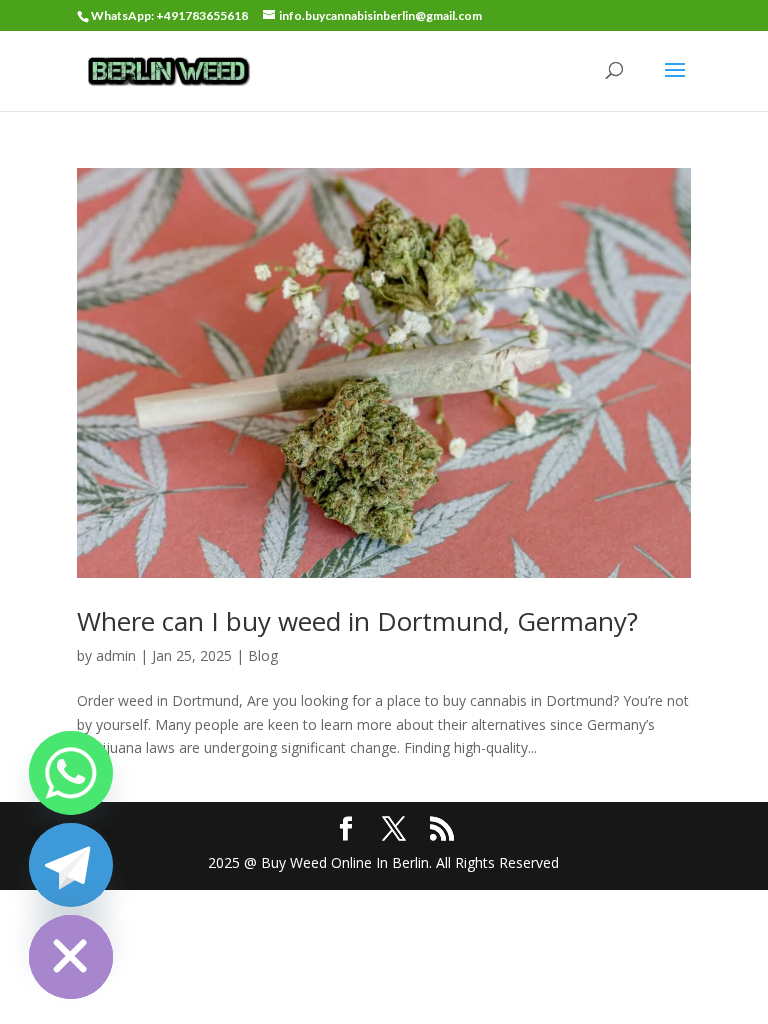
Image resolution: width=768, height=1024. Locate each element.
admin (116, 655)
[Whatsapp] (71, 773)
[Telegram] (71, 865)
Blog (263, 655)
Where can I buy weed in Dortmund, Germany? (357, 621)
